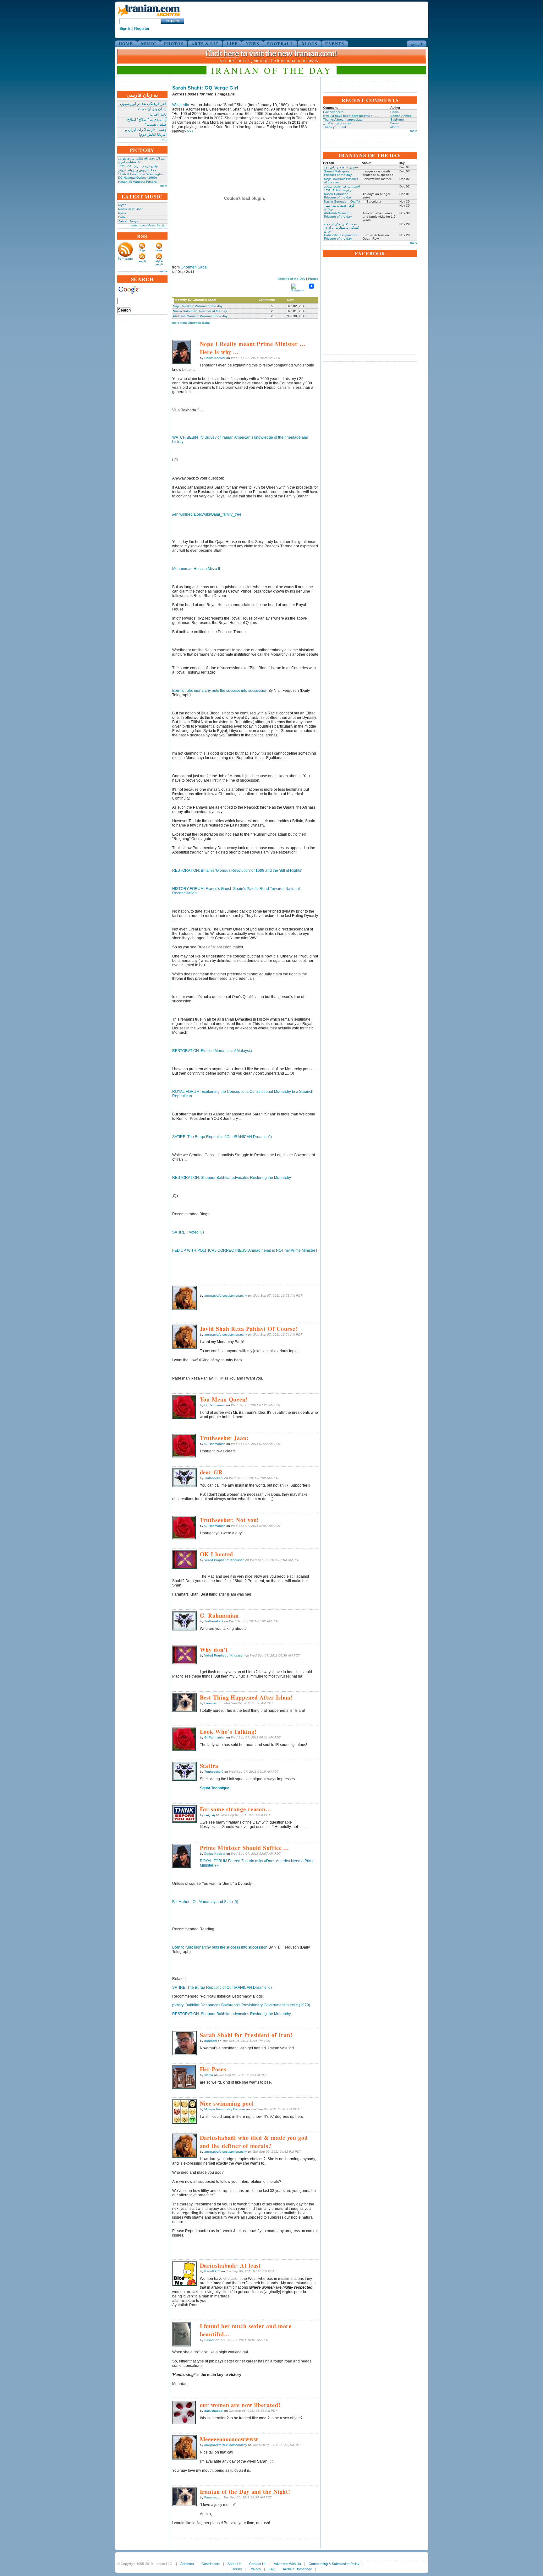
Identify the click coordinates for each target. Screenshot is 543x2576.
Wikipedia (181, 105)
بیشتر (164, 139)
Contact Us (258, 2564)
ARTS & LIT (205, 43)
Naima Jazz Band (131, 209)
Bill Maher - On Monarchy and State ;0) (205, 1902)
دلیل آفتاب (158, 114)
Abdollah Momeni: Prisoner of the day (200, 316)
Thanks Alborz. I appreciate (343, 119)
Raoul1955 (212, 2271)
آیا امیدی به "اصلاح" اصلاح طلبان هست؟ (147, 122)
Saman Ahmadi (401, 116)
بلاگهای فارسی (159, 263)
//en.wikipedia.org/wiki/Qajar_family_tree (207, 514)
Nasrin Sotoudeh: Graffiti (342, 201)
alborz (395, 127)
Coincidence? (333, 112)
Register (142, 29)
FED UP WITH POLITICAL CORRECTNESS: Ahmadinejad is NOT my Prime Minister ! (245, 1250)
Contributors (211, 2564)
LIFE (232, 43)
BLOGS (310, 43)
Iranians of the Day (291, 279)
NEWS (252, 43)
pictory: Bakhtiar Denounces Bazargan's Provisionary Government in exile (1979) (241, 2005)
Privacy (255, 2569)
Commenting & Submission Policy (334, 2564)
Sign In (125, 29)
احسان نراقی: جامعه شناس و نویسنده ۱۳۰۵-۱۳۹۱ (342, 188)
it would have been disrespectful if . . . (351, 116)
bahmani (211, 2041)
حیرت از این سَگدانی (337, 123)
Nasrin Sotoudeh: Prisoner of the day (200, 311)
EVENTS (335, 43)
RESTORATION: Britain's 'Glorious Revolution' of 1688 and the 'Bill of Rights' (237, 870)
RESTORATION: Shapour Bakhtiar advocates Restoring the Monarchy (232, 1178)
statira (209, 2075)
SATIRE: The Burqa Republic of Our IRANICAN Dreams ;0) (222, 1137)
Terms (237, 2569)
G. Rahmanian (215, 1405)
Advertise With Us (287, 2564)
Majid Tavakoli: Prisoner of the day (198, 306)
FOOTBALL (280, 43)
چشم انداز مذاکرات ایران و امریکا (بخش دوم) (146, 132)
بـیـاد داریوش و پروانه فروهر (137, 170)
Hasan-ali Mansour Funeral (138, 182)
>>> (191, 131)
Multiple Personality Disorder (225, 2109)
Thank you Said (335, 127)
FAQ (272, 2569)
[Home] (149, 16)
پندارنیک (210, 1815)
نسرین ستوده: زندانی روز (341, 167)
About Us (235, 2564)
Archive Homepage (297, 2569)
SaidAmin (397, 119)
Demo (395, 112)
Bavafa (209, 2340)
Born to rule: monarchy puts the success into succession (220, 691)
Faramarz (211, 1703)
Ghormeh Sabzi (194, 267)
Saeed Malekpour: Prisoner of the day (338, 173)
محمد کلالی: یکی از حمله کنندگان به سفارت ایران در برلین (342, 228)
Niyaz (122, 205)
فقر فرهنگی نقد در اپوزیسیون (143, 104)
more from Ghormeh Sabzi (191, 323)
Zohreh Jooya (128, 221)
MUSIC (149, 43)
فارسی (417, 43)
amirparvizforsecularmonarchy (226, 1296)
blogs (142, 250)
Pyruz (122, 213)
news (159, 250)
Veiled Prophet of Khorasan (224, 1560)
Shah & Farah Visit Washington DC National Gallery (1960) (141, 176)
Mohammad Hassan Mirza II (196, 569)
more (164, 186)
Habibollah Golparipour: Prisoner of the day (341, 237)
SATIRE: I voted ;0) (188, 1232)
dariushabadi (214, 2411)
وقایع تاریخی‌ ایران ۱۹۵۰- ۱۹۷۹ (138, 166)
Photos (313, 279)
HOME (126, 43)
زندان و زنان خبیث (152, 109)
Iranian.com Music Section (148, 225)
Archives (187, 2564)
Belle (122, 217)
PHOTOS (174, 43)
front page (125, 259)
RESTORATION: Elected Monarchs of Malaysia (212, 1051)
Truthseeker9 (214, 1478)
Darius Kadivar (215, 358)
